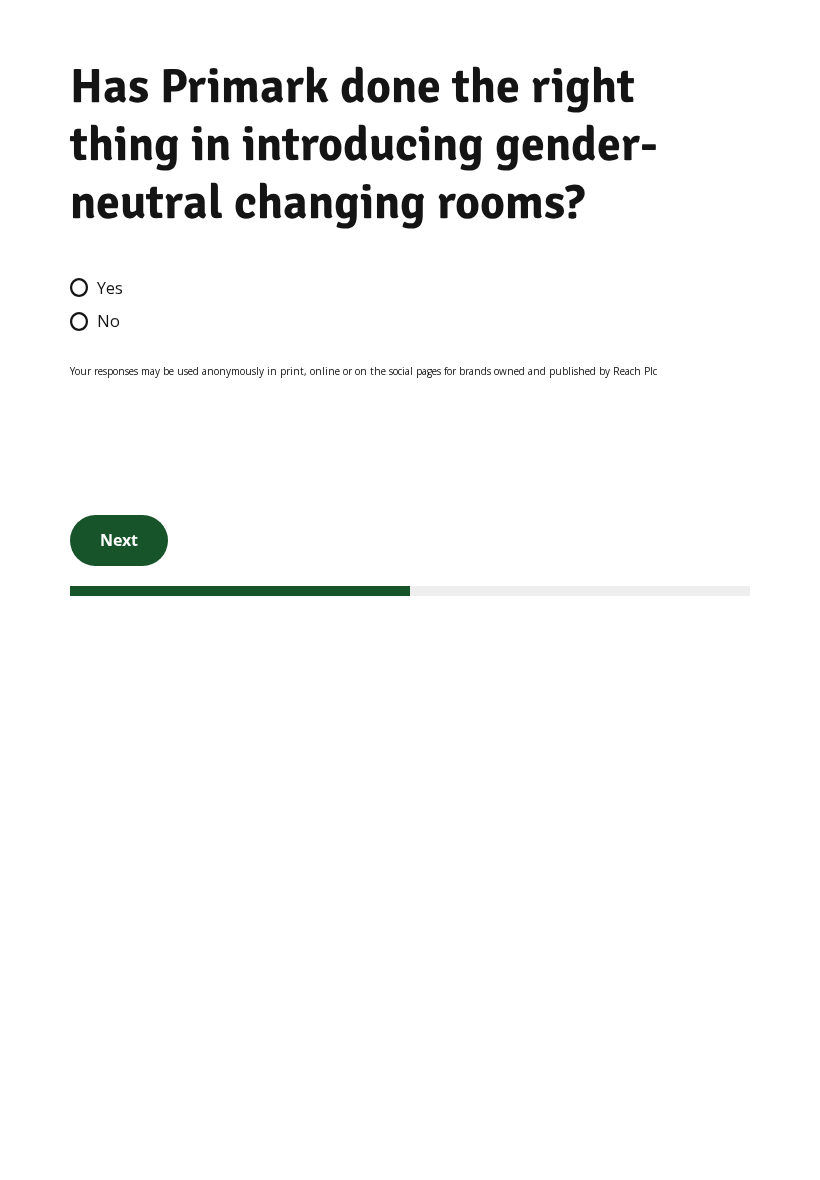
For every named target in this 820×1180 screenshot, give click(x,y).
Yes (110, 288)
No (108, 321)
